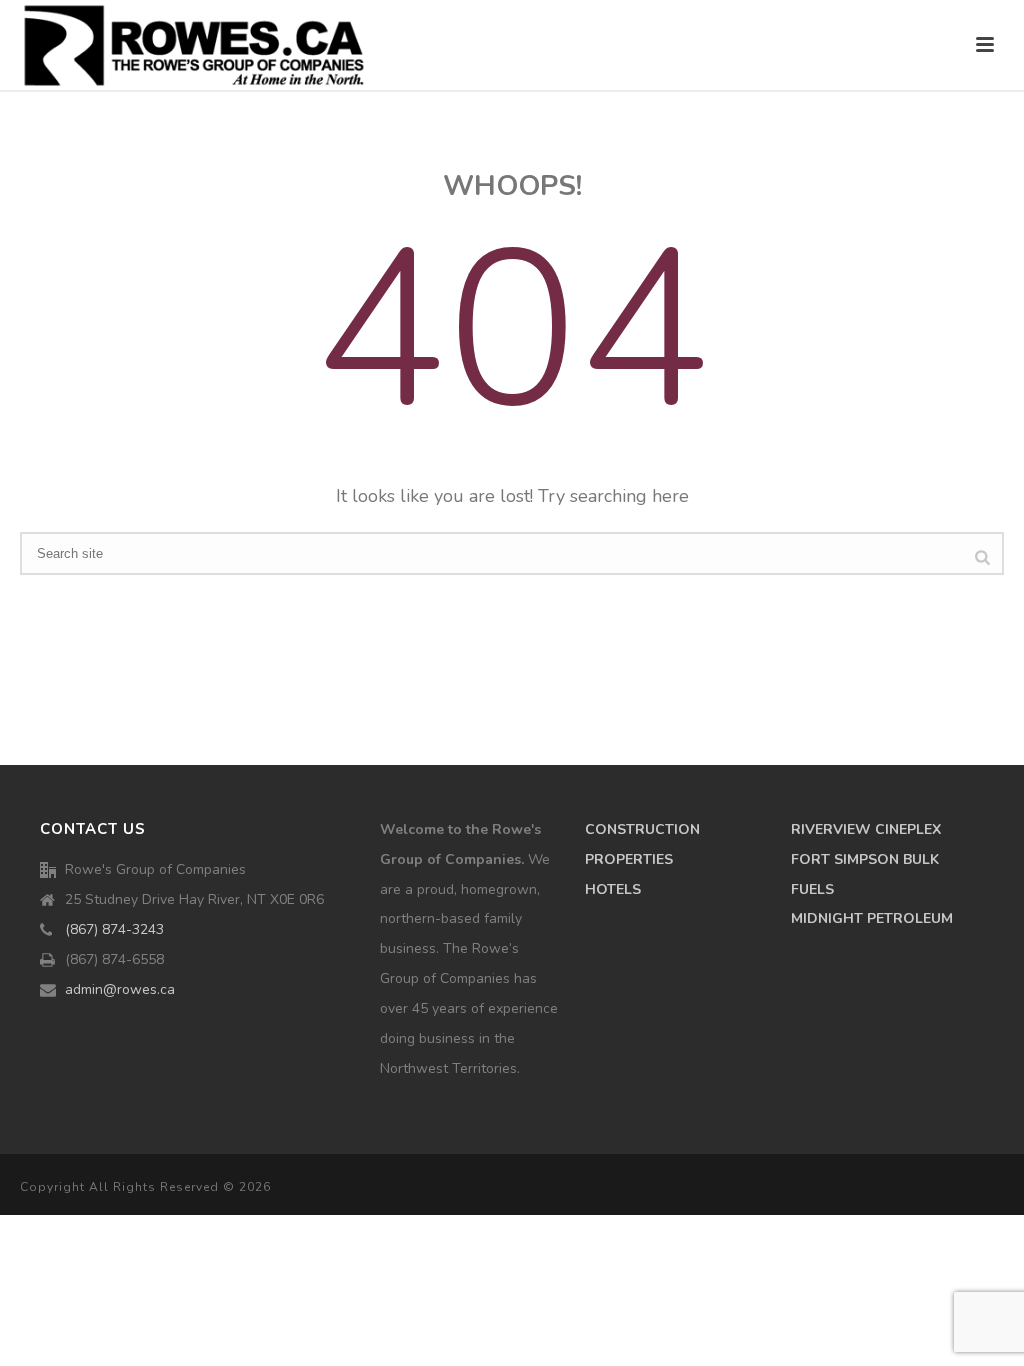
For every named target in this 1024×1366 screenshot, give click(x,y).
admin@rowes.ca (120, 990)
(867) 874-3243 (114, 930)
